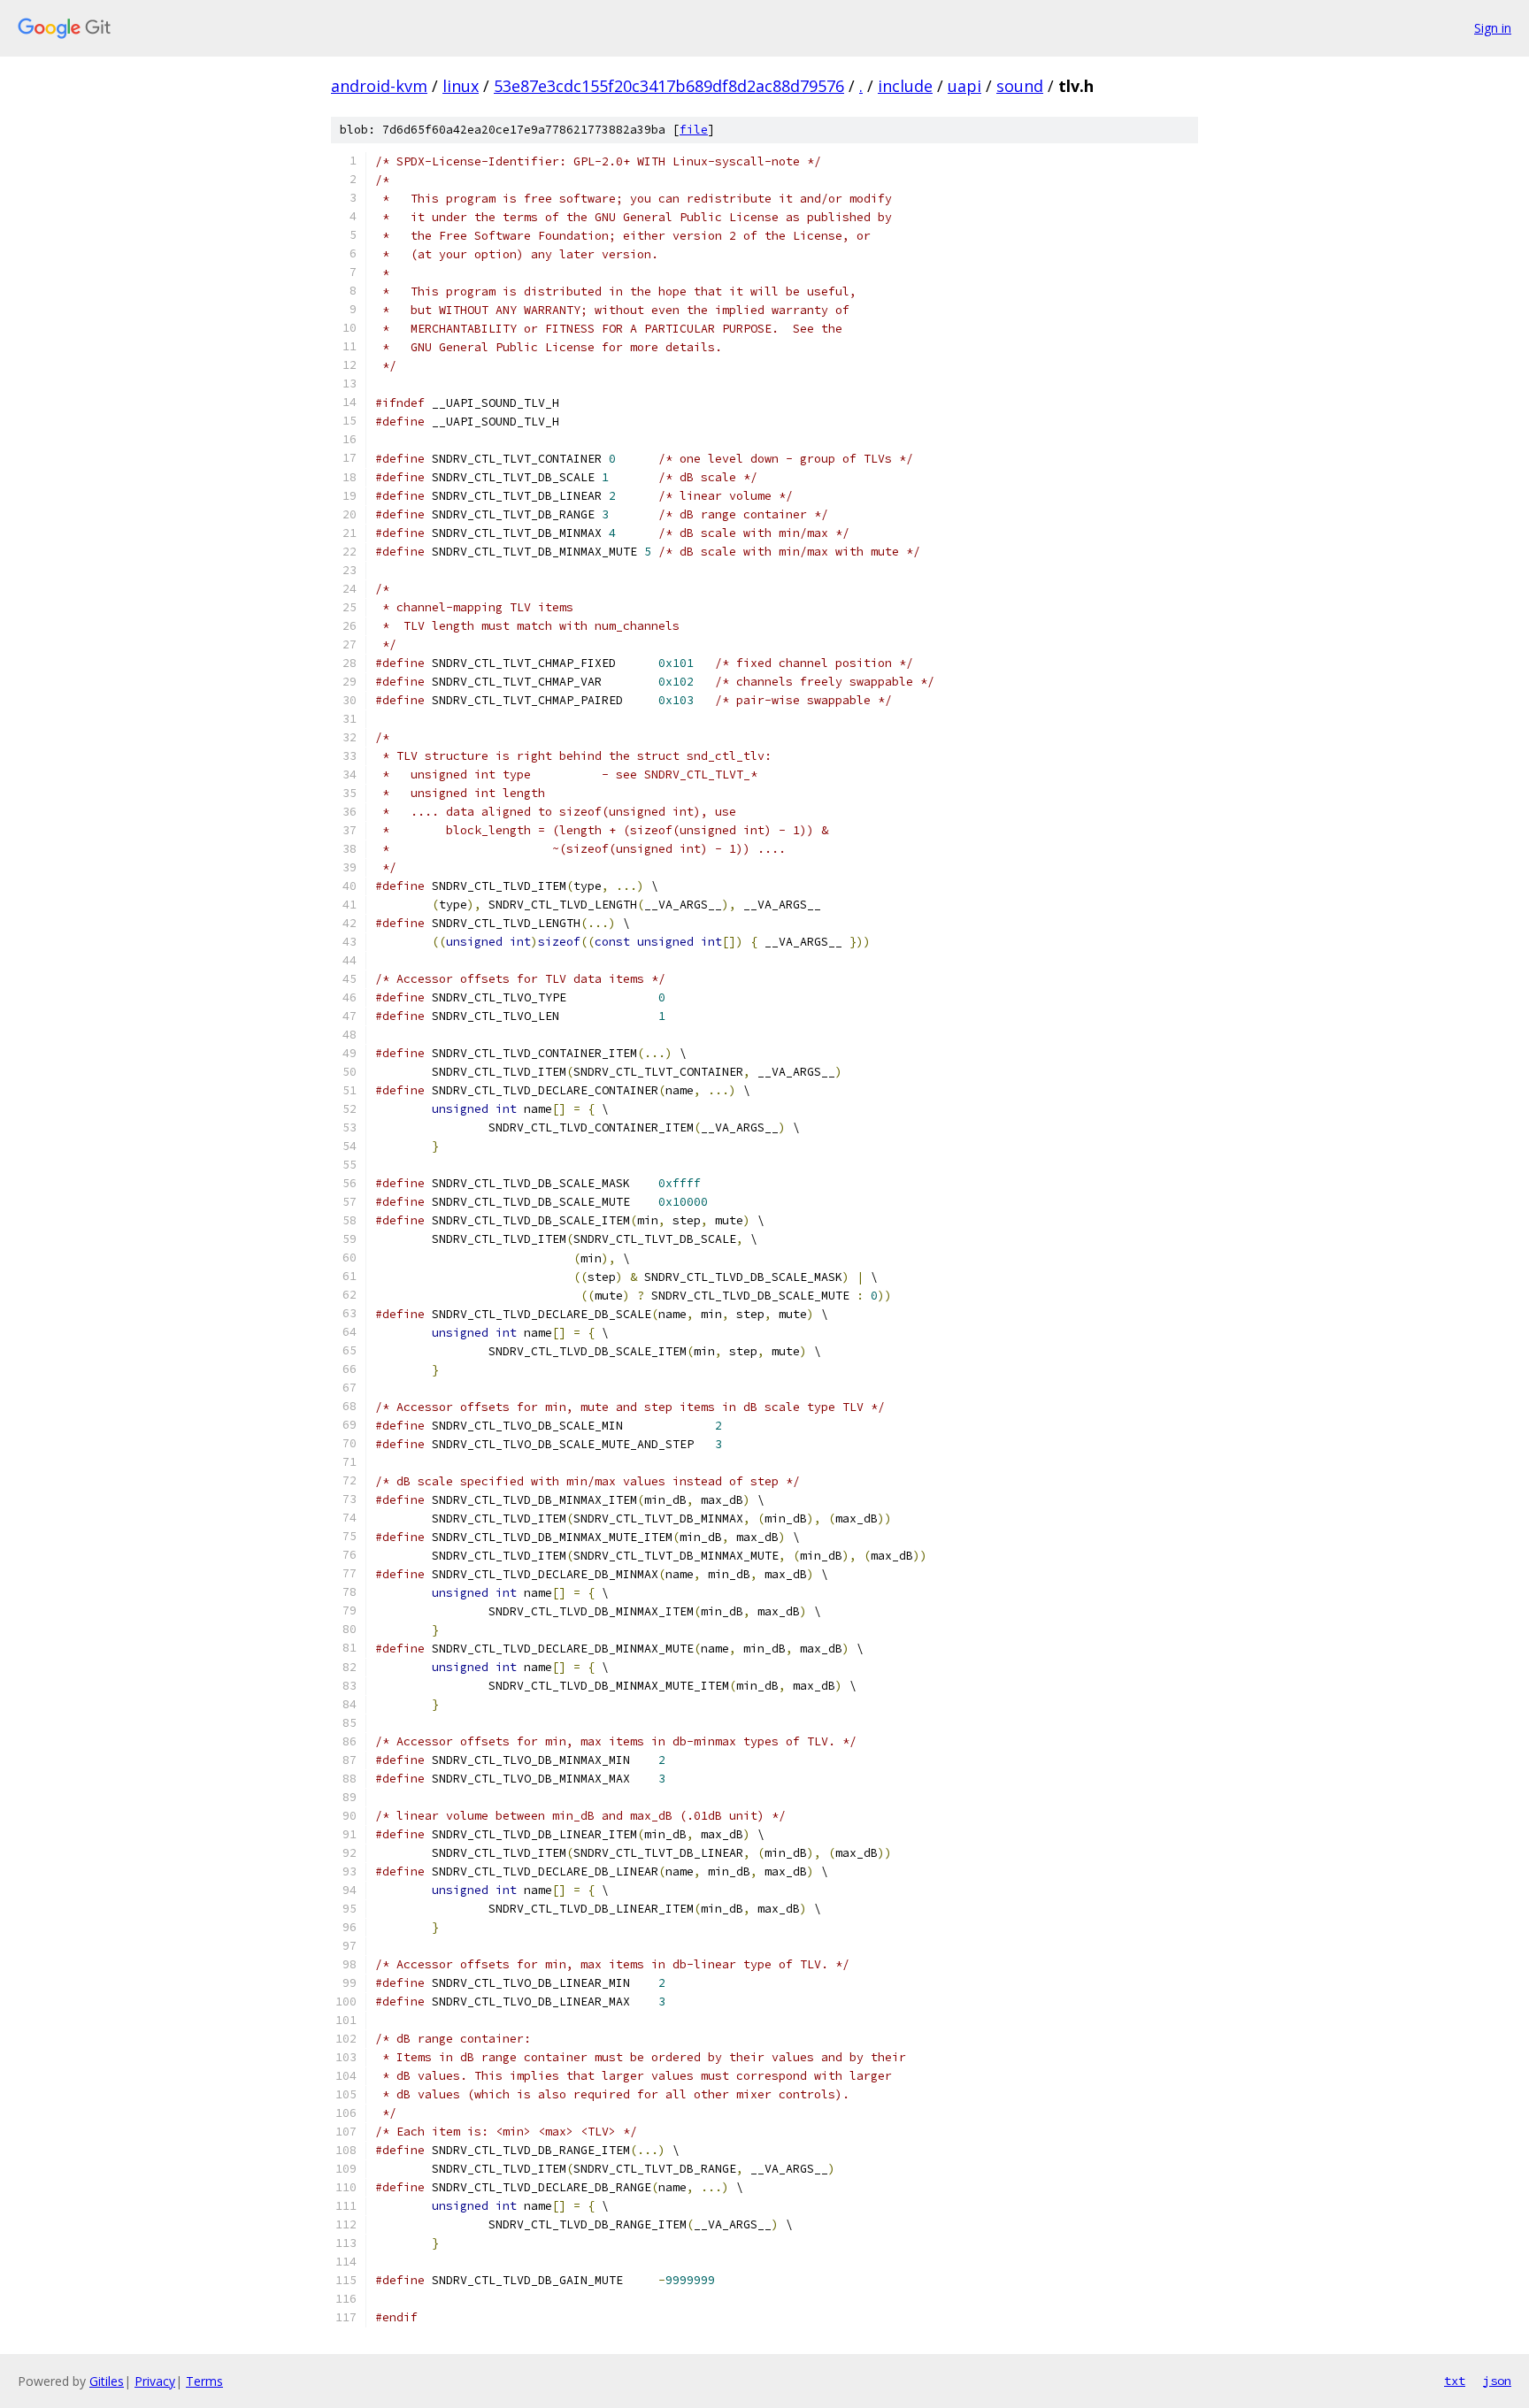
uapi (964, 86)
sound (1020, 86)
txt (1455, 2381)
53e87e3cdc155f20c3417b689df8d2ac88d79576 (669, 86)
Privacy (155, 2381)
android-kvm (379, 86)
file (694, 130)
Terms (204, 2381)
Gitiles (107, 2381)
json (1497, 2381)
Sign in (1493, 28)
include (905, 86)
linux (461, 86)
